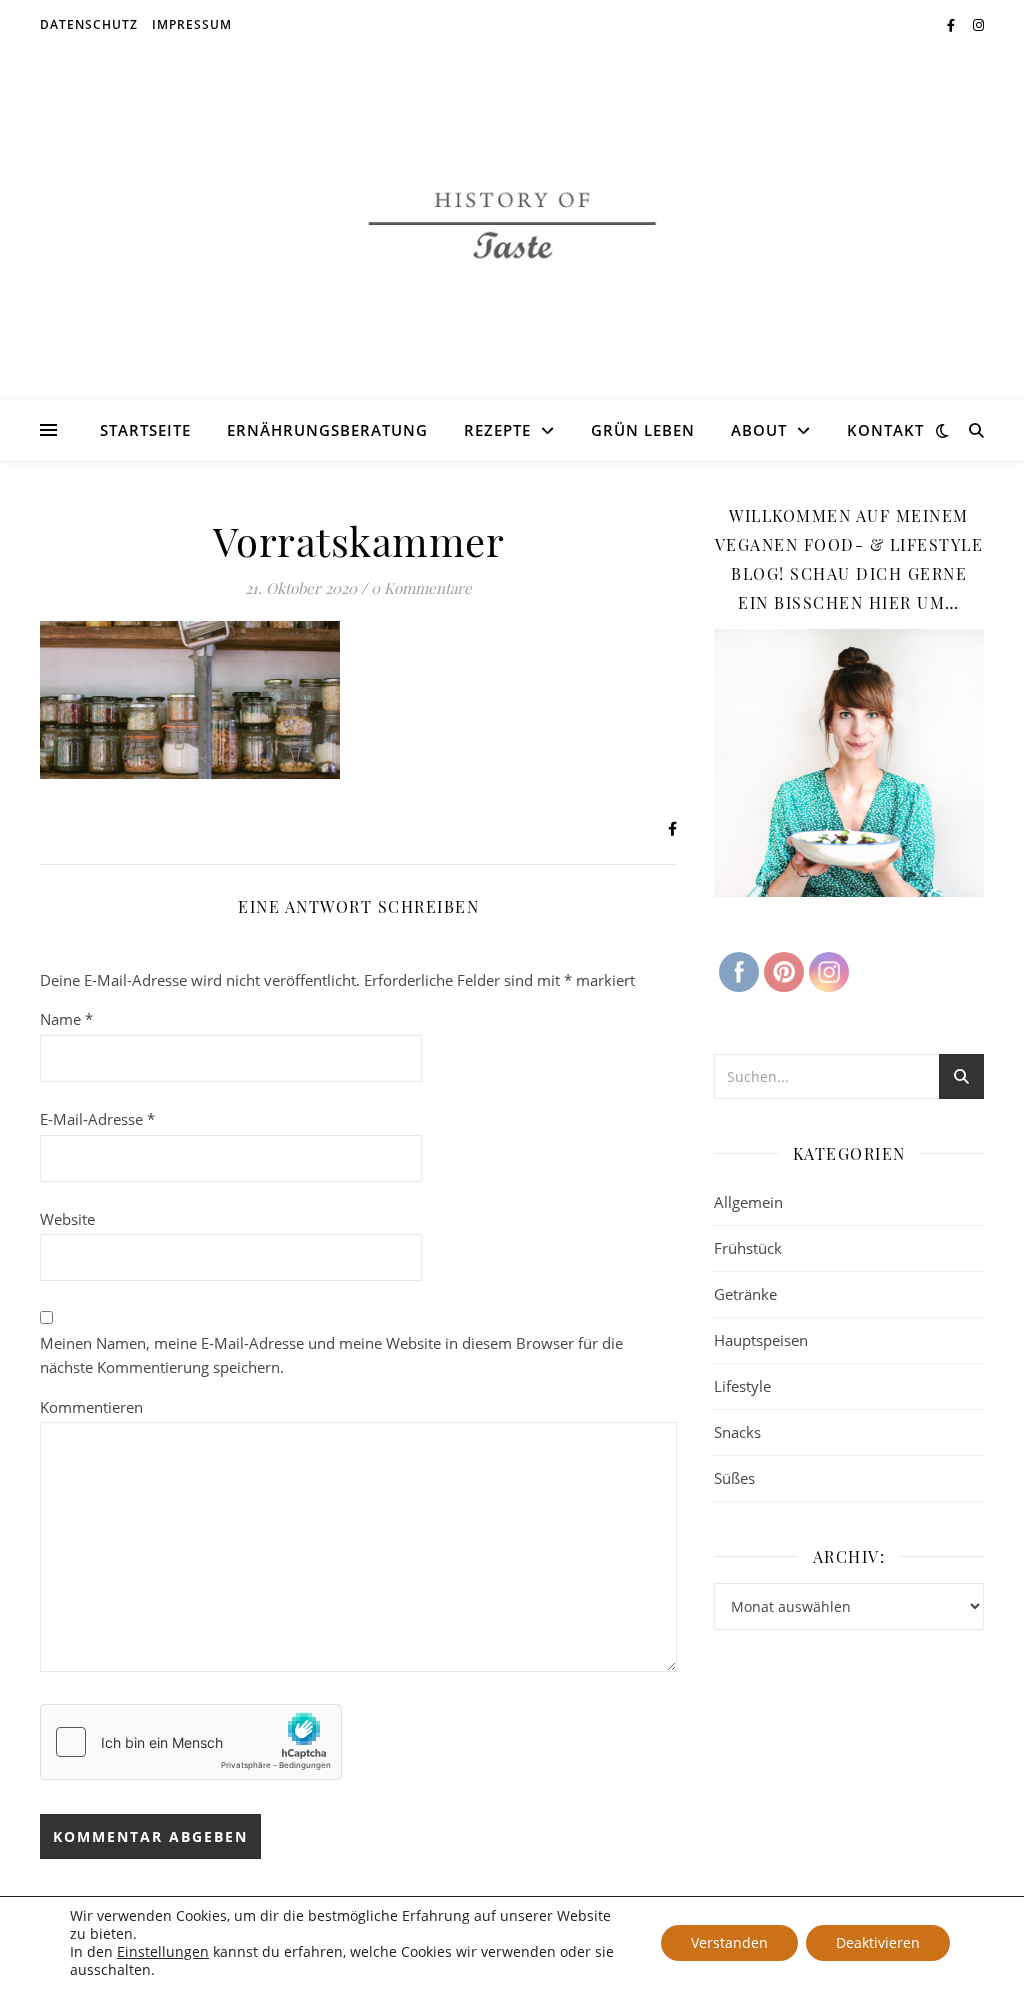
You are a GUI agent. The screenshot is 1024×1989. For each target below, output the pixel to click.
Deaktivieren (878, 1942)
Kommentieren (91, 1407)
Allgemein (748, 1202)
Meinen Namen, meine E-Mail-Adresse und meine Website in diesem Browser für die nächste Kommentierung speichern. (331, 1355)
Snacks (737, 1432)
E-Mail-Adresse (97, 1119)
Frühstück (748, 1248)
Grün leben (643, 430)
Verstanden (729, 1942)
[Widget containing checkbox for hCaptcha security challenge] (191, 1742)
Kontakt (885, 430)
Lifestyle (742, 1386)
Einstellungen (163, 1952)
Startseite (145, 430)
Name (66, 1019)
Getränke (745, 1294)
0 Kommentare (421, 588)
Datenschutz (89, 24)
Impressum (192, 24)
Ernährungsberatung (327, 430)
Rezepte (497, 430)
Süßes (734, 1478)
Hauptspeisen (761, 1340)
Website (67, 1219)
